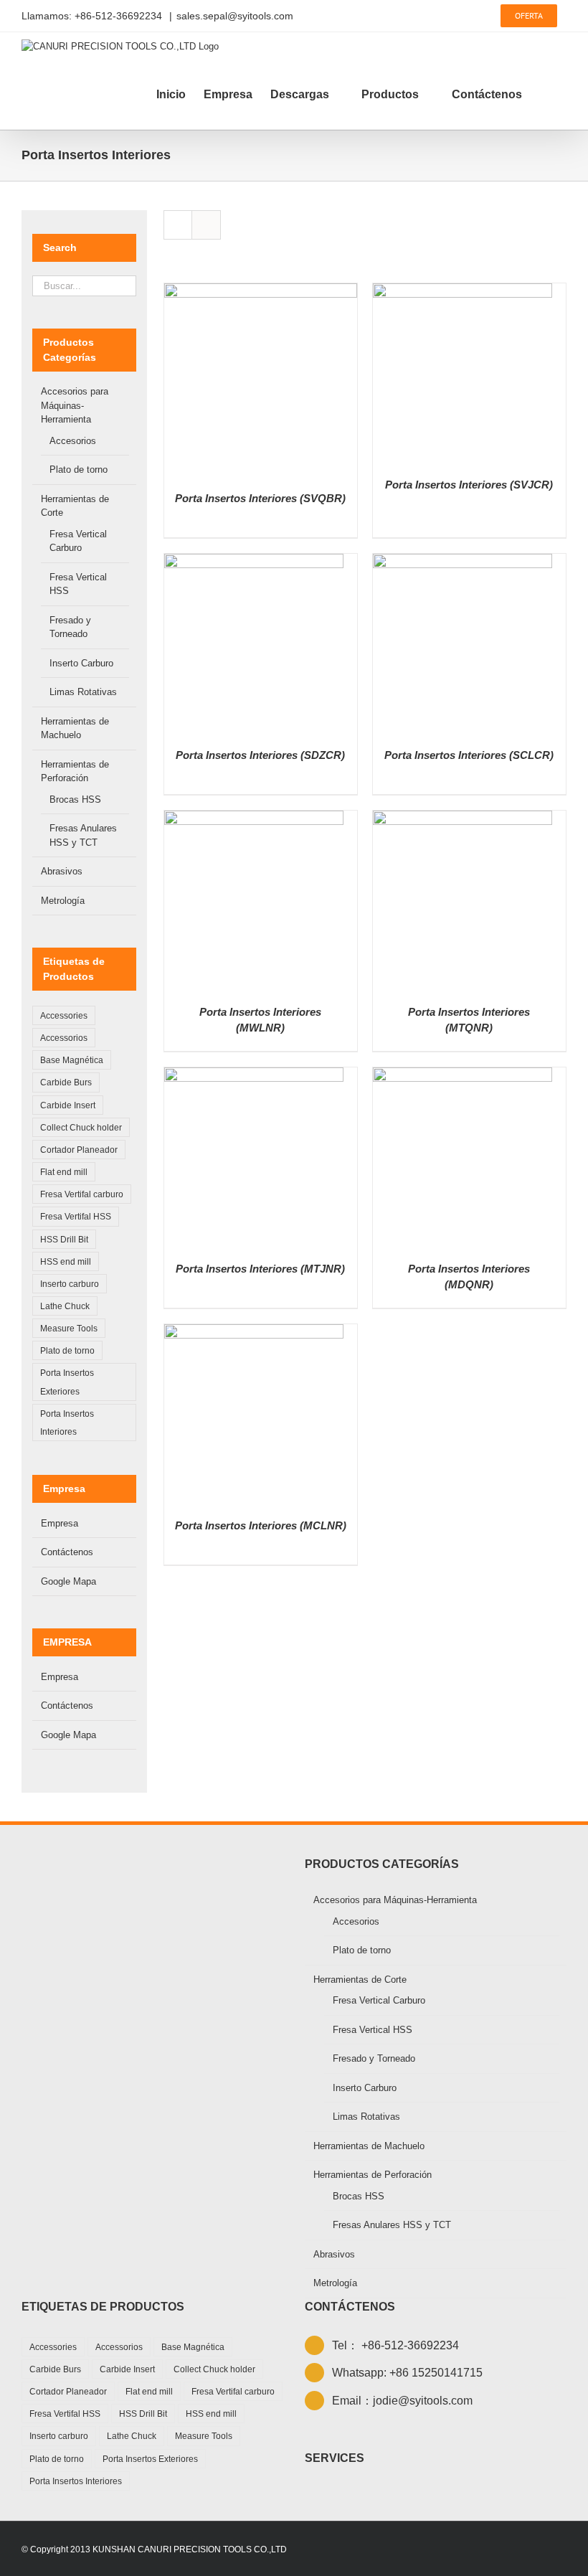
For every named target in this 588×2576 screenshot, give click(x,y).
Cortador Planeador (79, 1150)
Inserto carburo (70, 1284)
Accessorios (64, 1038)
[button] (544, 95)
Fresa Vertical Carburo (379, 2000)
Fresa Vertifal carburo (82, 1194)
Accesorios (73, 441)
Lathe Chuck (65, 1306)
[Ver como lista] (206, 225)
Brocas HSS (75, 799)
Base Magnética (72, 1060)
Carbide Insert (68, 1105)
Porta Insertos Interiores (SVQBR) (260, 498)
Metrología (63, 901)
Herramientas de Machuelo (369, 2146)
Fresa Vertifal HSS (76, 1216)
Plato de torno (79, 470)
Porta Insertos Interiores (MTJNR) (260, 1269)
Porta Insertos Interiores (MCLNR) (261, 1525)
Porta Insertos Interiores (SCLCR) (469, 755)
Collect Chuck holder (81, 1127)
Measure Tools (69, 1328)
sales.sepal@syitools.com (235, 16)
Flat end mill (64, 1172)
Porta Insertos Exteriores (67, 1382)
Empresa (60, 1523)
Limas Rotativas (83, 692)
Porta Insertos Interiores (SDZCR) (260, 755)
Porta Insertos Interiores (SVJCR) (469, 485)
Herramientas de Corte (360, 1980)
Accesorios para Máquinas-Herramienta (75, 405)
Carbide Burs (66, 1082)
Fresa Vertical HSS (373, 2030)
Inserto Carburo (81, 663)
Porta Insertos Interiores (67, 1423)
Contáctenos (67, 1552)
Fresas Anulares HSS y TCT (392, 2225)
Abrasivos (62, 871)
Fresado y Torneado (374, 2058)
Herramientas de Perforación (373, 2175)
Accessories (64, 1015)
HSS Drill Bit (64, 1239)
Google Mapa (68, 1581)
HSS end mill (66, 1261)
